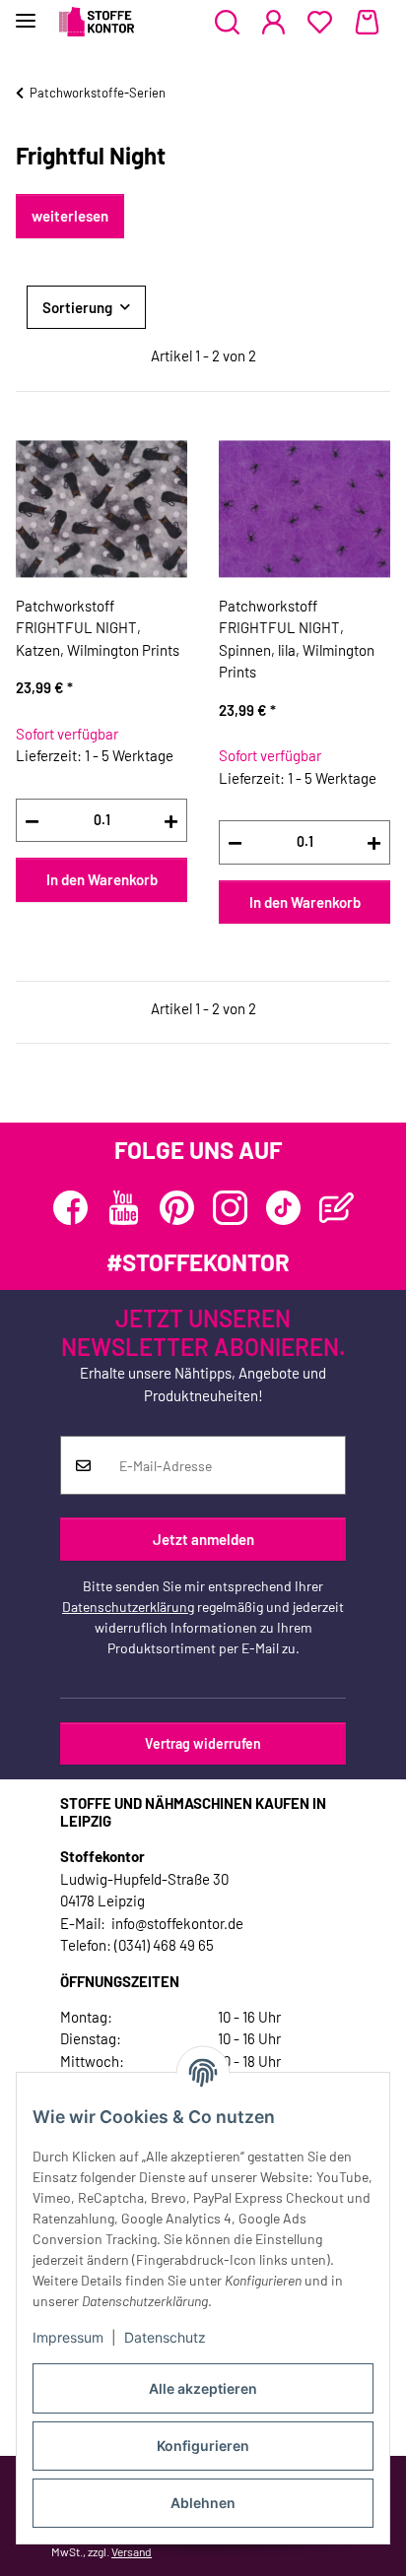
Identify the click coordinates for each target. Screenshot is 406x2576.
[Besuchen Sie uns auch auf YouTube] (124, 1208)
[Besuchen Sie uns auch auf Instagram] (230, 1208)
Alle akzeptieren (203, 2388)
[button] (227, 23)
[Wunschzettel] (320, 23)
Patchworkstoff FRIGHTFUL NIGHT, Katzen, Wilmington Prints (98, 628)
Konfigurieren (203, 2446)
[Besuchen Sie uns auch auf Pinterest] (177, 1208)
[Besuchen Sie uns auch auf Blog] (337, 1208)
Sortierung (77, 307)
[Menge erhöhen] (171, 821)
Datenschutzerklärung (128, 1607)
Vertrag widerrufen (203, 1743)
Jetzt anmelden (203, 1539)
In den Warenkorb (102, 879)
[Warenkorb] (367, 23)
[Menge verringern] (32, 821)
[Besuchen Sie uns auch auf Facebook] (70, 1208)
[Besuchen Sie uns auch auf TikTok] (283, 1208)
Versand (132, 2551)
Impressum (68, 2337)
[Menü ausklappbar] (26, 12)
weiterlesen (70, 216)
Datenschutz (165, 2337)
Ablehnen (203, 2503)
